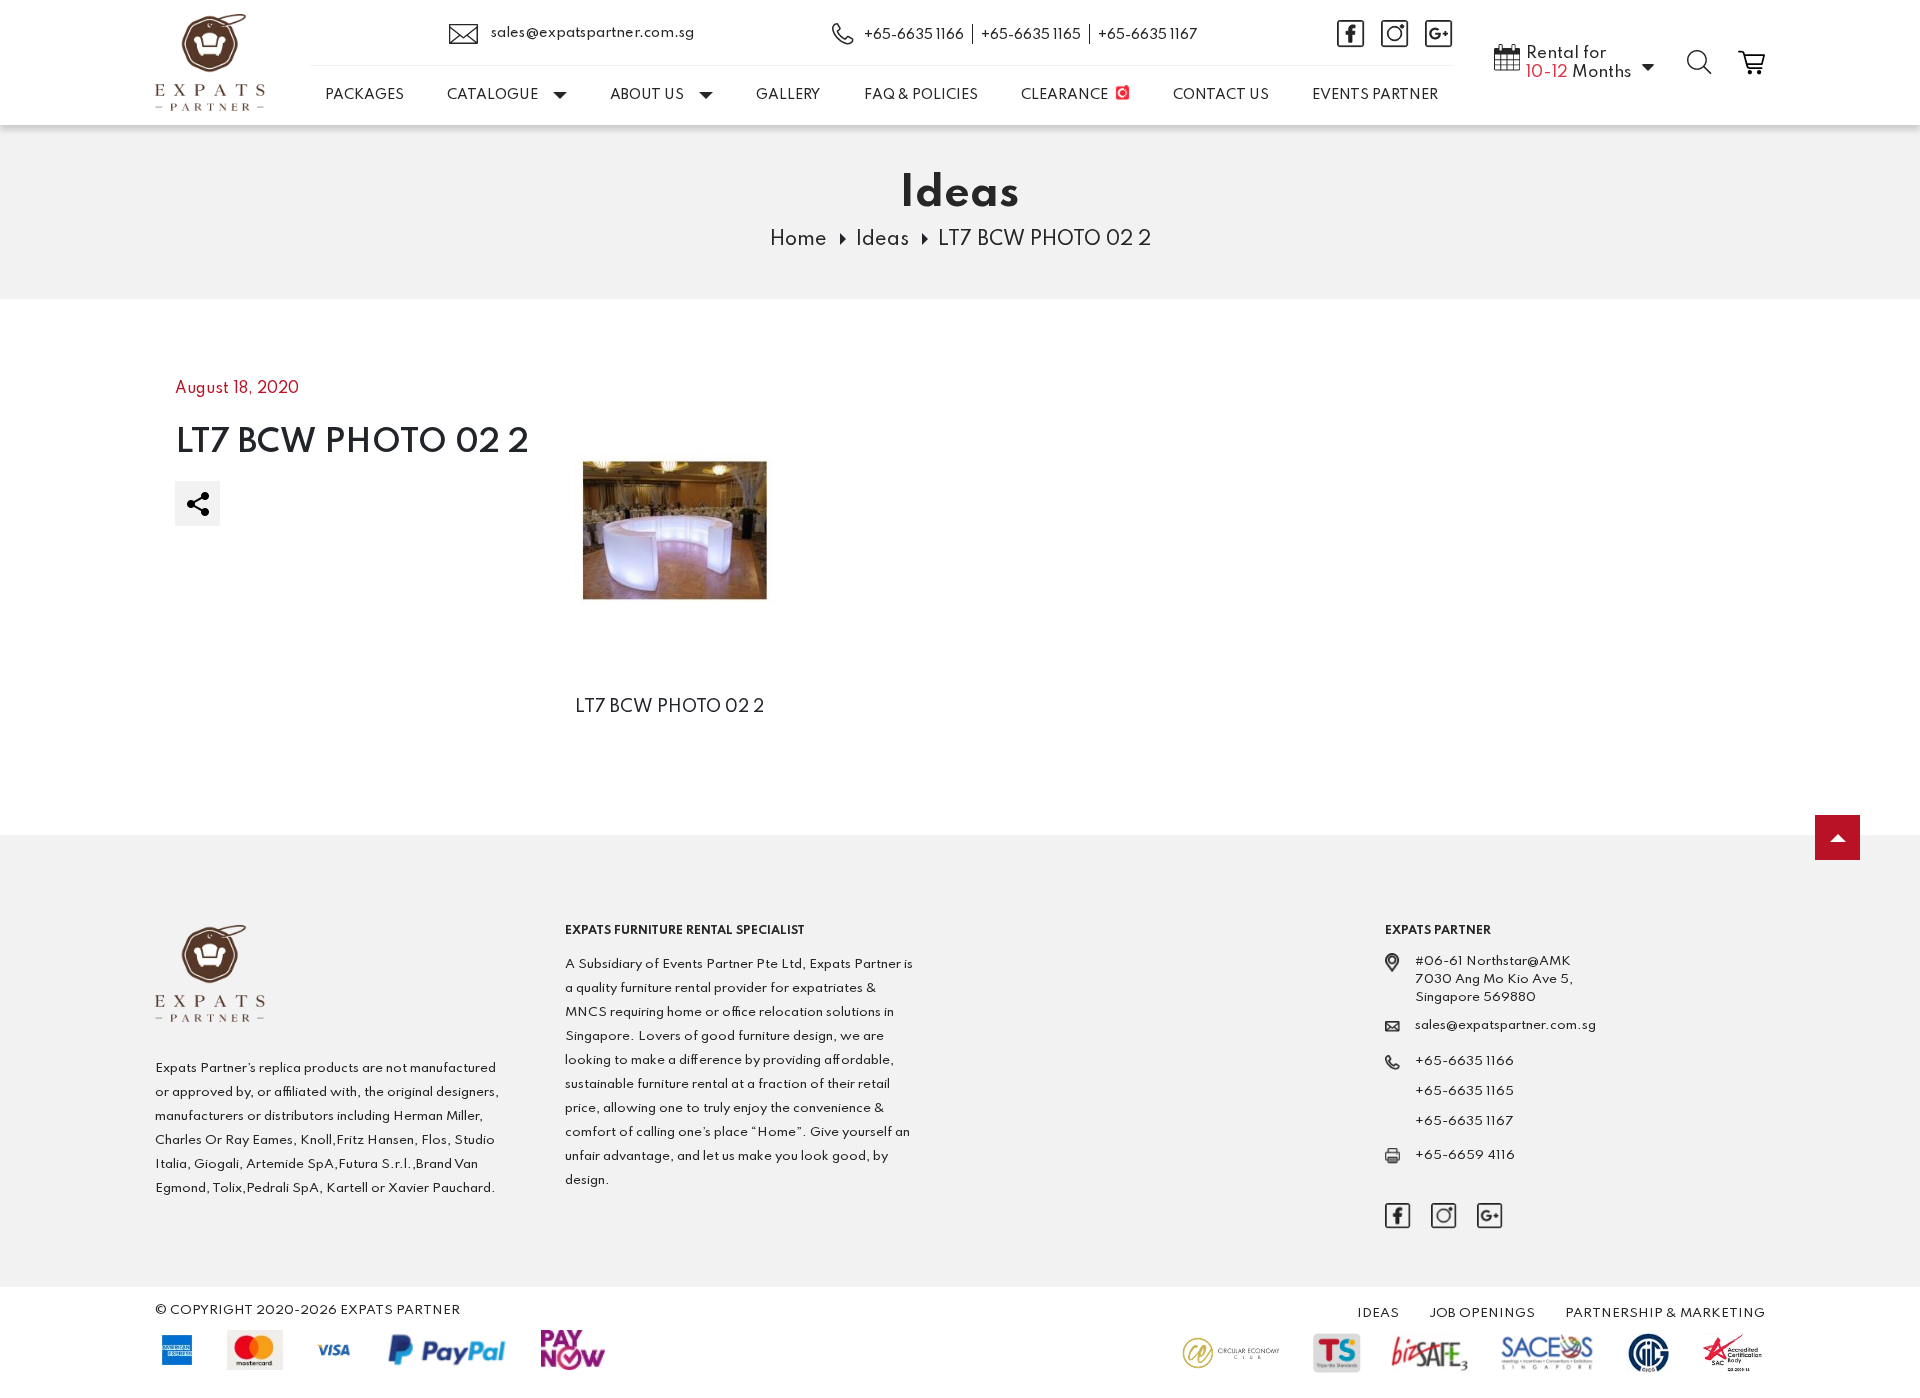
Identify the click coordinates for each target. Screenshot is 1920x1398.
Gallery (788, 95)
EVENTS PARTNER (1375, 95)
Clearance (1064, 95)
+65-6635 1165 (1031, 35)
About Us (647, 95)
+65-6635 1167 (1148, 35)
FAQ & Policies (921, 95)
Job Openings (1482, 1313)
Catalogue (492, 95)
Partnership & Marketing (1665, 1313)
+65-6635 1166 (914, 35)
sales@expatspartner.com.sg (591, 33)
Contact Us (1221, 95)
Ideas (882, 240)
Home (798, 240)
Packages (364, 95)
